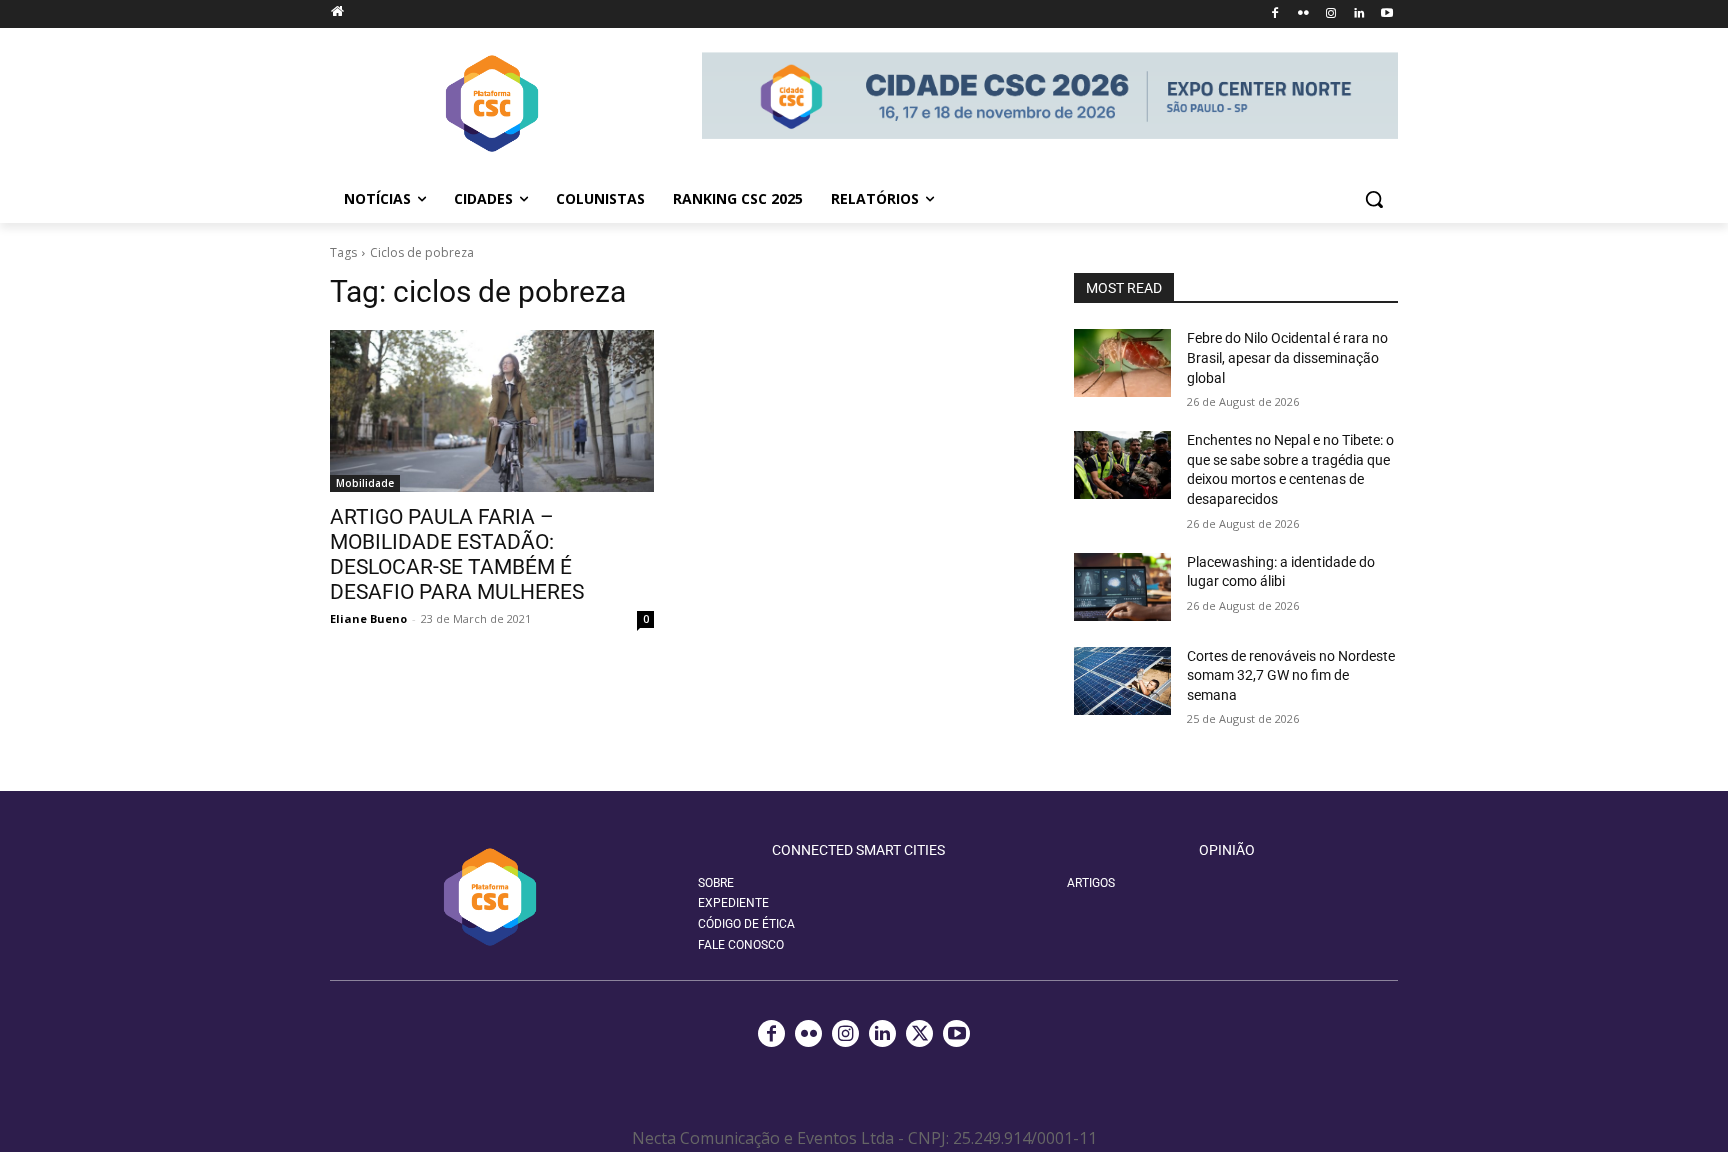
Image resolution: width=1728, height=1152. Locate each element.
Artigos (1091, 883)
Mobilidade (365, 483)
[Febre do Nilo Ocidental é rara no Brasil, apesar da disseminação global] (1122, 363)
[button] (1374, 199)
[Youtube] (1386, 14)
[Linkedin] (1358, 14)
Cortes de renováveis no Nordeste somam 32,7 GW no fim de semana (1291, 675)
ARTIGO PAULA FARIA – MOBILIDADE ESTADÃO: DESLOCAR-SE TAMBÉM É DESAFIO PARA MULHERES (457, 554)
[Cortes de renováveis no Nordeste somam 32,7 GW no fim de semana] (1122, 681)
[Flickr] (1303, 14)
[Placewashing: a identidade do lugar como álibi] (1122, 587)
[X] (919, 1033)
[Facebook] (1275, 14)
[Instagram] (1331, 14)
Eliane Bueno (368, 618)
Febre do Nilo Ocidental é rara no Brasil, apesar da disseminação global (1287, 357)
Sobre (716, 883)
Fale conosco (741, 945)
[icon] (337, 10)
